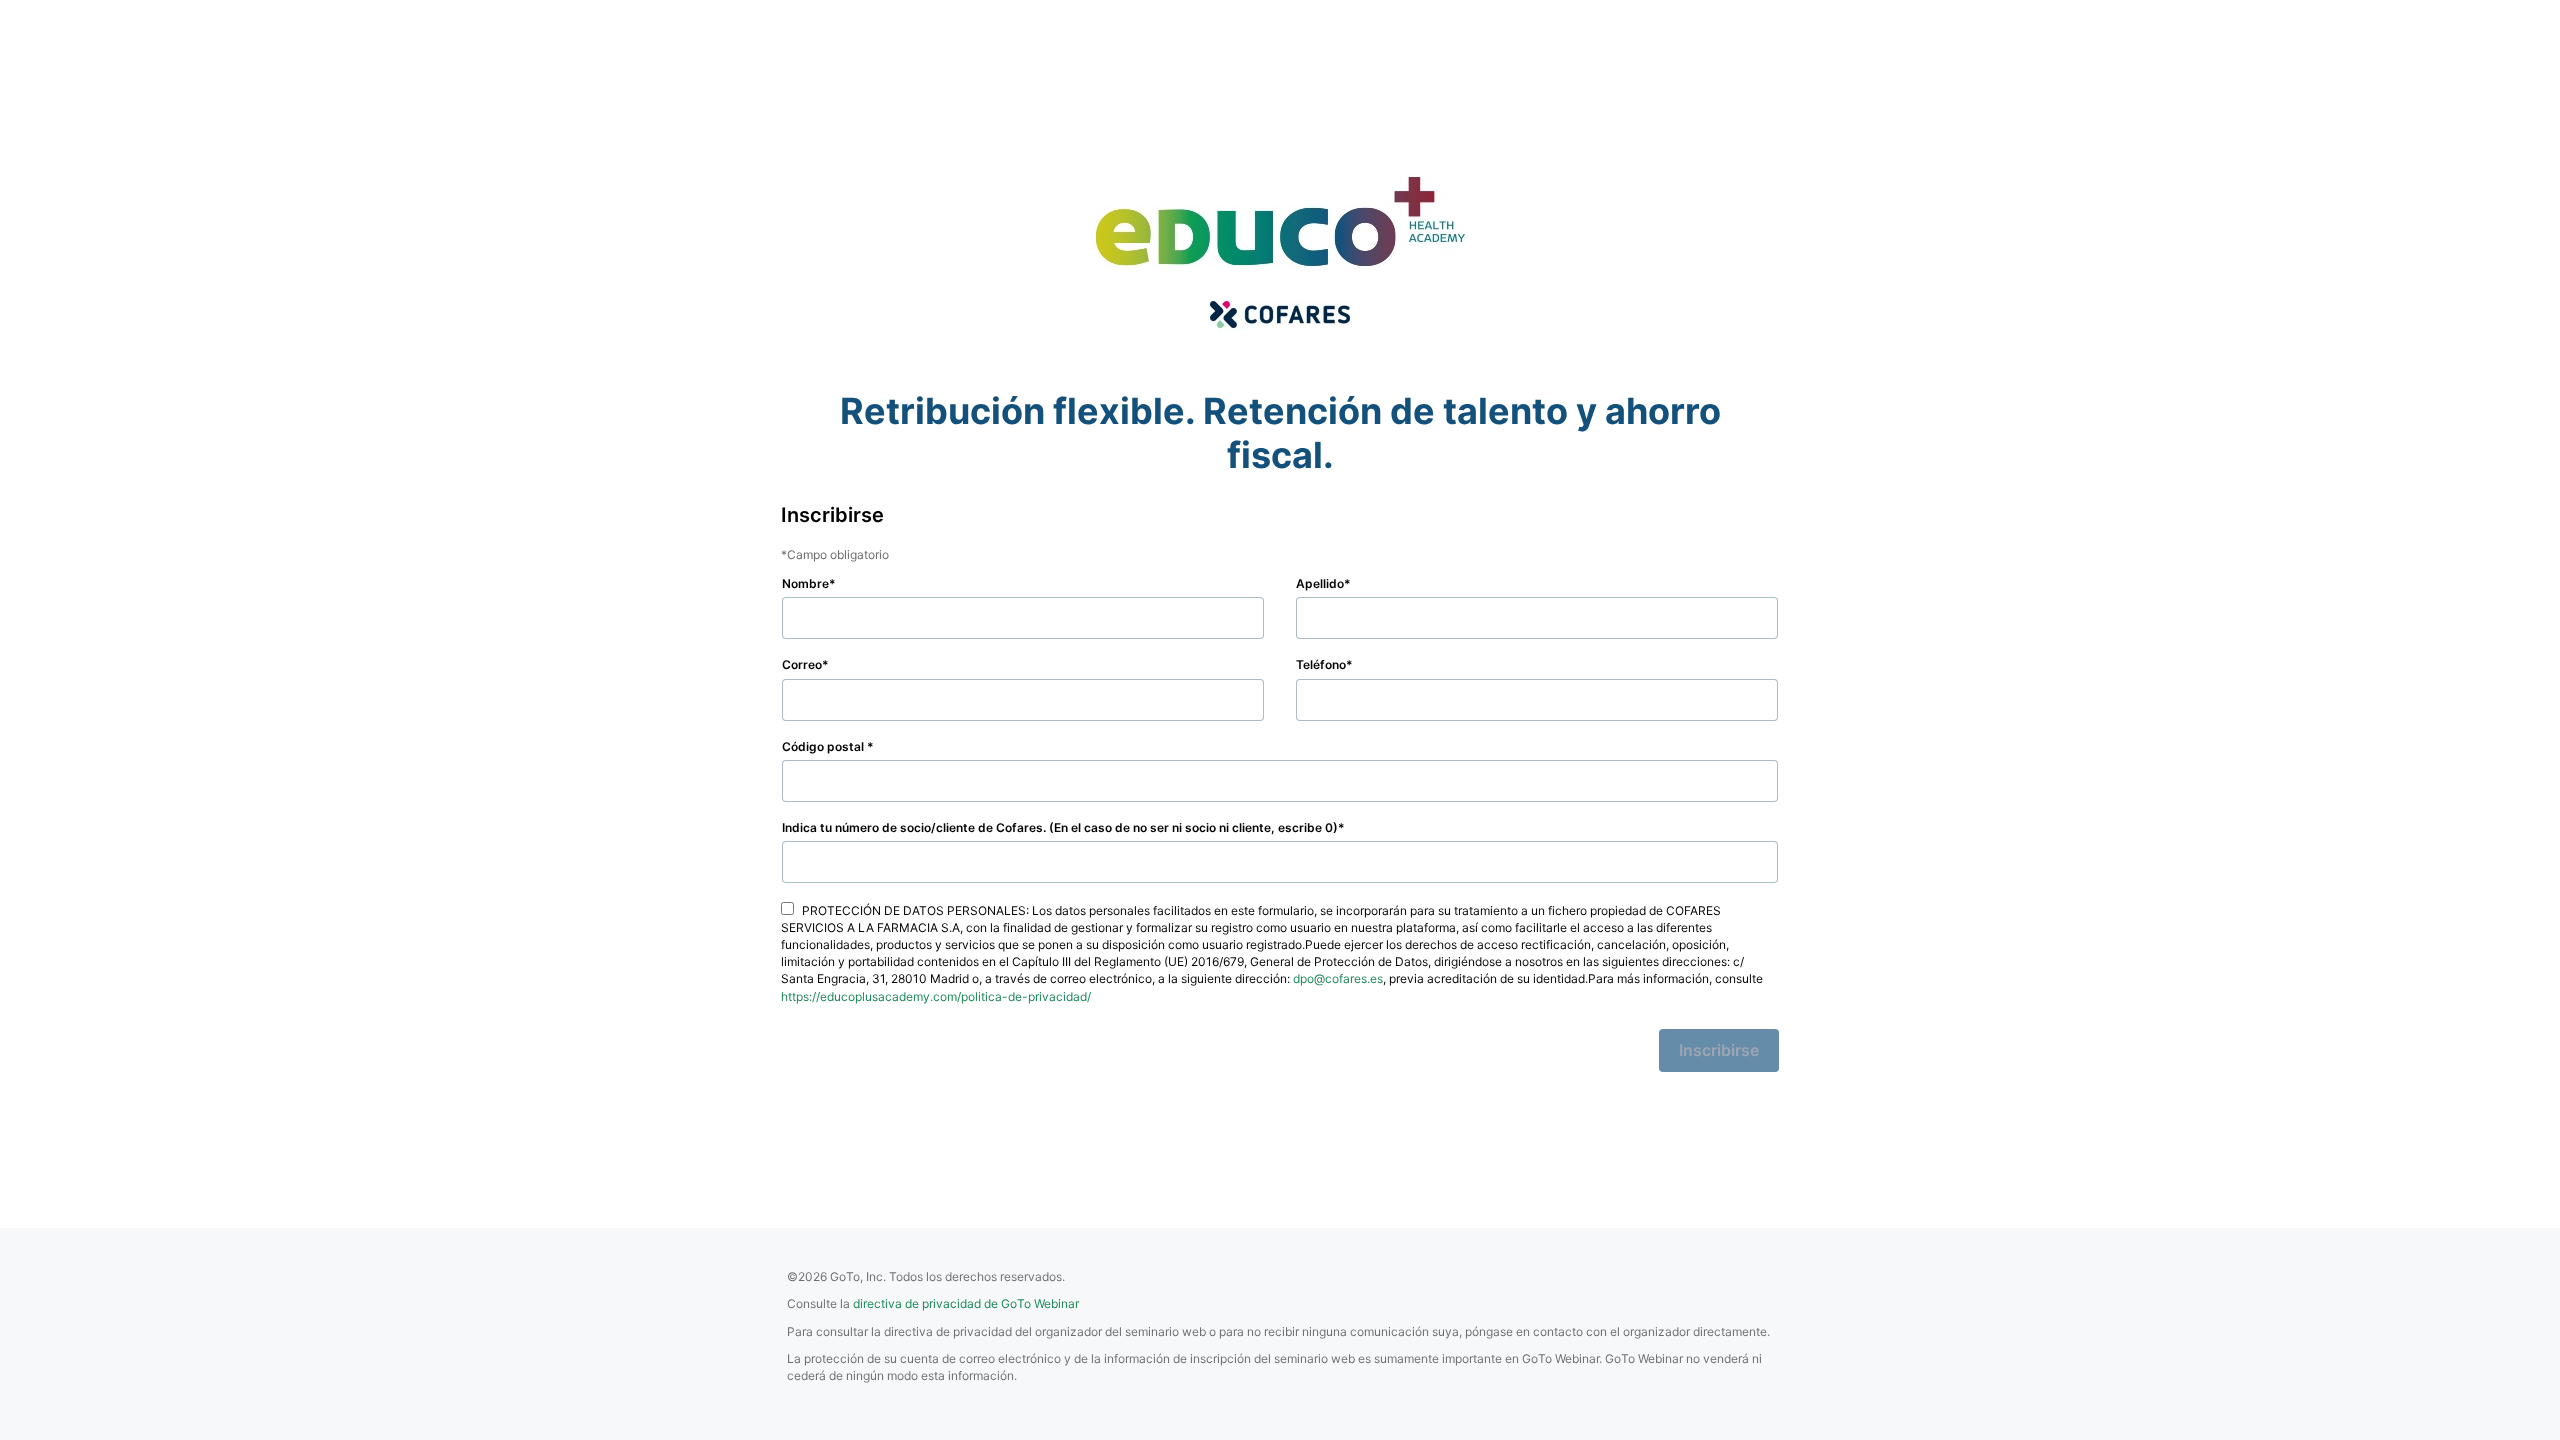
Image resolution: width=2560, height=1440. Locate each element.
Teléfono (1321, 664)
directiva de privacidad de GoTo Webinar (966, 1303)
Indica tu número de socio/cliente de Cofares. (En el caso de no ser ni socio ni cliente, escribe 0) (1060, 827)
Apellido (1320, 583)
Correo (802, 664)
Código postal (824, 746)
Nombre (805, 583)
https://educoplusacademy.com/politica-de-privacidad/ (936, 996)
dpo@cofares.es (1338, 978)
